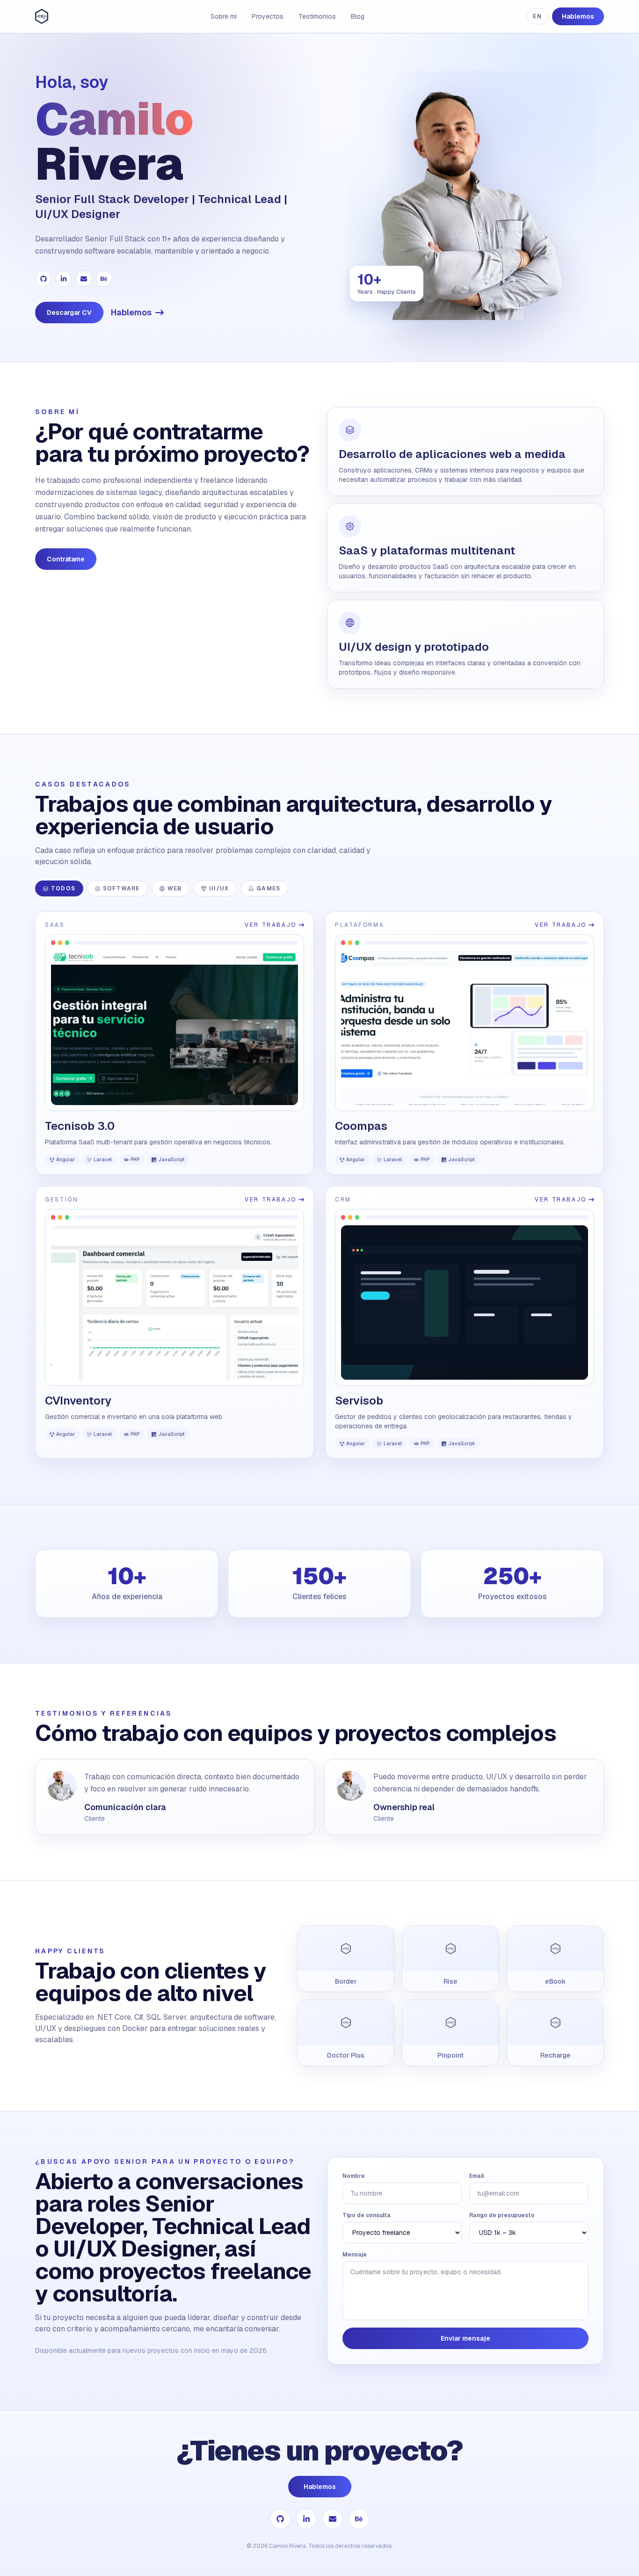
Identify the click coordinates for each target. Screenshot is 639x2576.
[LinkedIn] (63, 279)
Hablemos (578, 16)
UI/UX (219, 888)
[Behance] (104, 279)
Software (121, 888)
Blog (358, 16)
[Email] (84, 279)
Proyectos (268, 16)
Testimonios (317, 16)
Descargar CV (69, 313)
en (537, 16)
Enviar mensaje (465, 2338)
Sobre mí (224, 16)
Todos (63, 888)
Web (175, 888)
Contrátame (66, 559)
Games (268, 888)
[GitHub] (43, 279)
